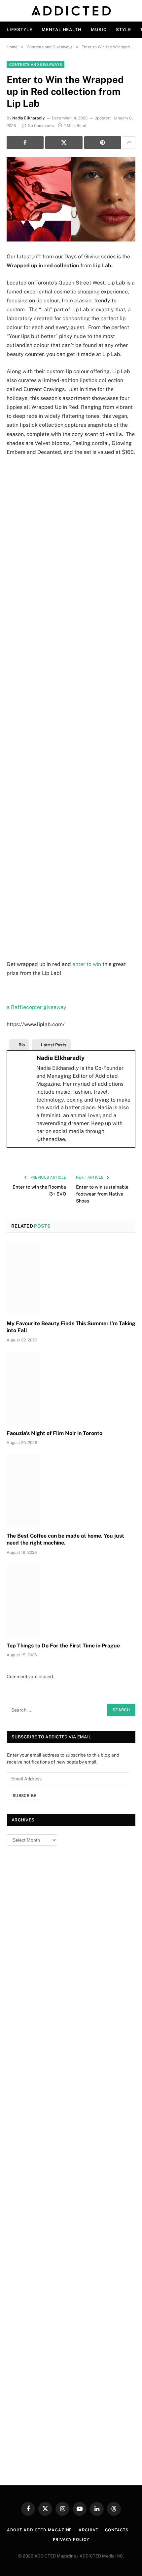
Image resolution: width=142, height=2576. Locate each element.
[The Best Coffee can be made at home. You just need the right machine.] (71, 1490)
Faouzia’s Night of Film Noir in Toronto (54, 1433)
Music (99, 30)
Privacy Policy (71, 2540)
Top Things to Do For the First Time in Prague (63, 1646)
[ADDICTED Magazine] (71, 11)
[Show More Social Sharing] (129, 143)
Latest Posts (54, 1045)
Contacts (117, 2530)
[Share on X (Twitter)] (64, 143)
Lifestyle (19, 30)
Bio (22, 1045)
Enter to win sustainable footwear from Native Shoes (102, 1194)
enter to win (87, 964)
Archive (89, 2530)
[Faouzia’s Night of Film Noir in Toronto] (71, 1388)
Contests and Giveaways (35, 65)
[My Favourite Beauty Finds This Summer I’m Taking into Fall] (71, 1278)
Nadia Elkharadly (29, 118)
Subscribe (24, 1796)
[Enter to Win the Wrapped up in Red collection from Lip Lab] (71, 199)
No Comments (41, 126)
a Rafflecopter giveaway (36, 1007)
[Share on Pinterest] (103, 143)
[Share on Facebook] (25, 143)
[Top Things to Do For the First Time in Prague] (71, 1600)
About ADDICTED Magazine (39, 2530)
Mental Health (62, 30)
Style (124, 30)
